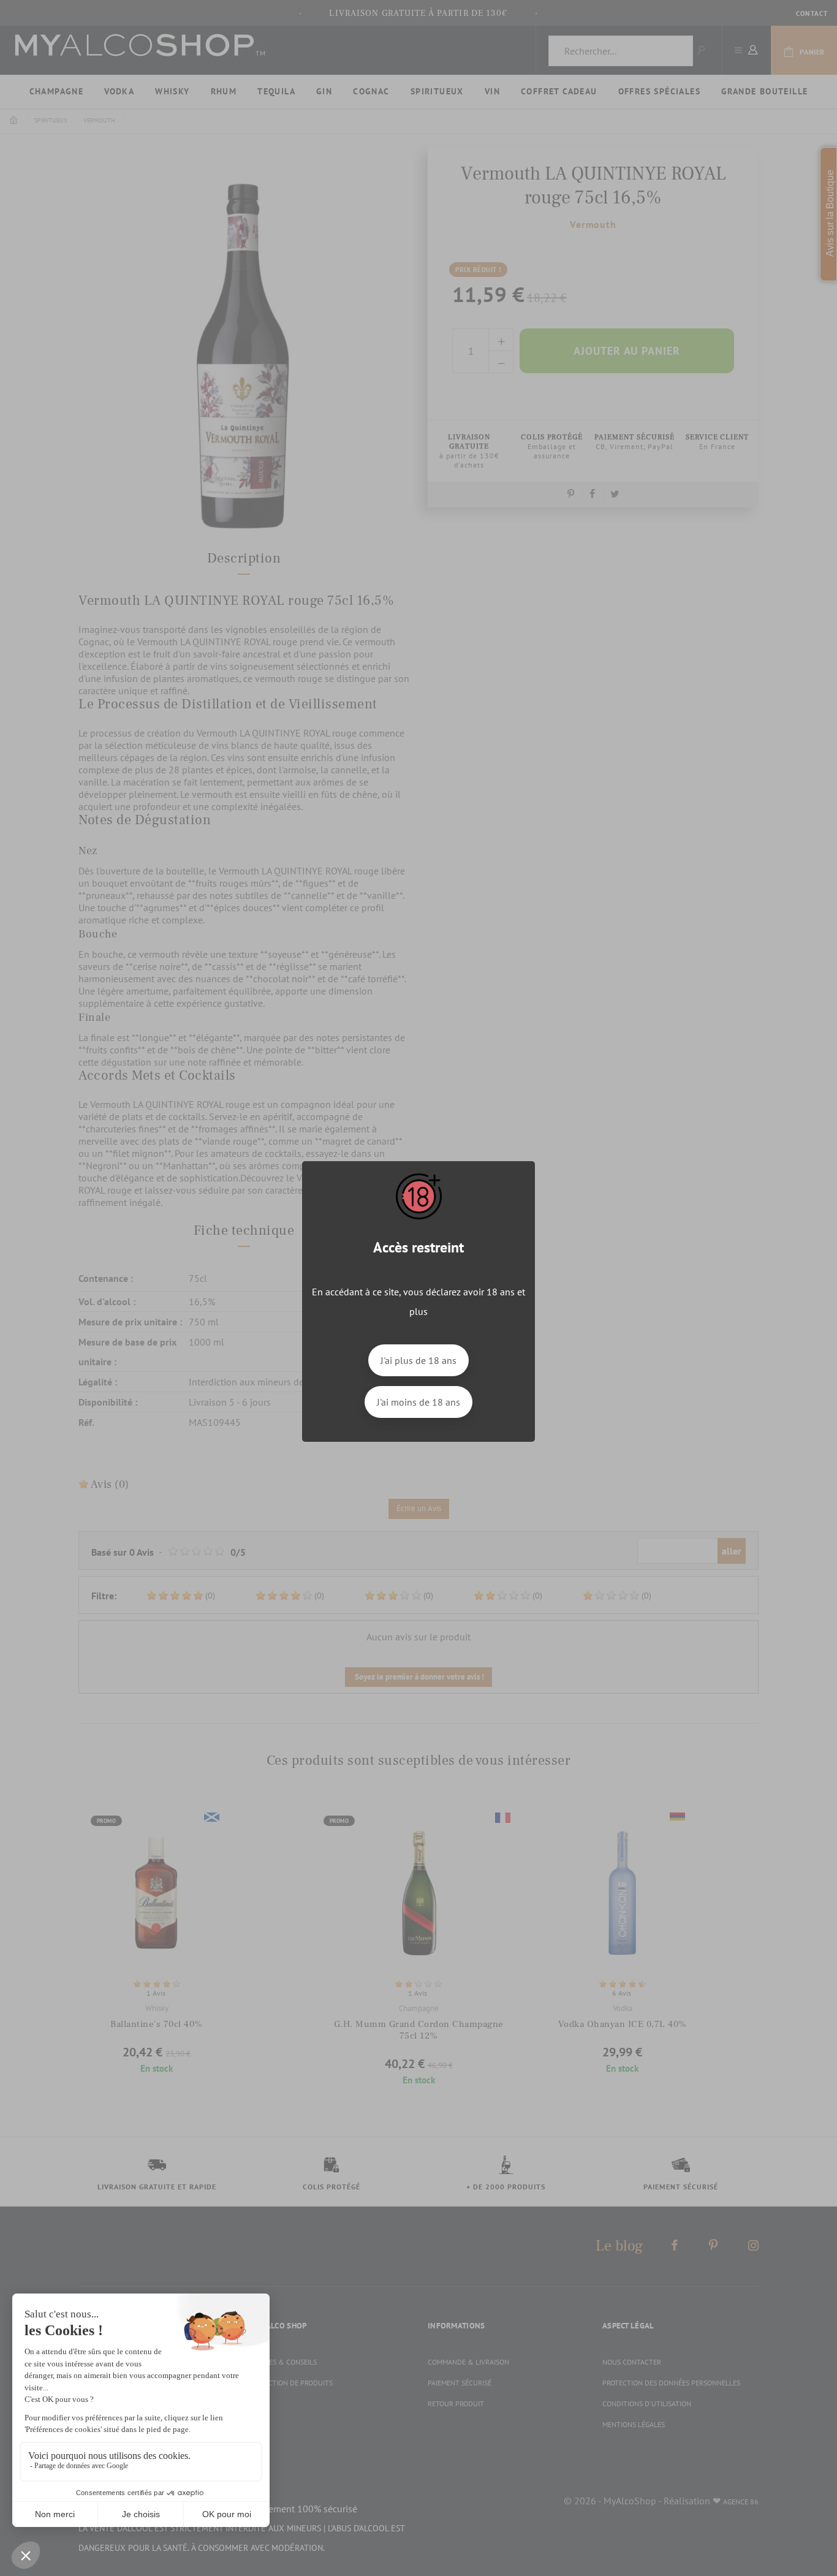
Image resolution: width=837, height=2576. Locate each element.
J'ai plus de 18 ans (418, 1360)
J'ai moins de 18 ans (418, 1402)
